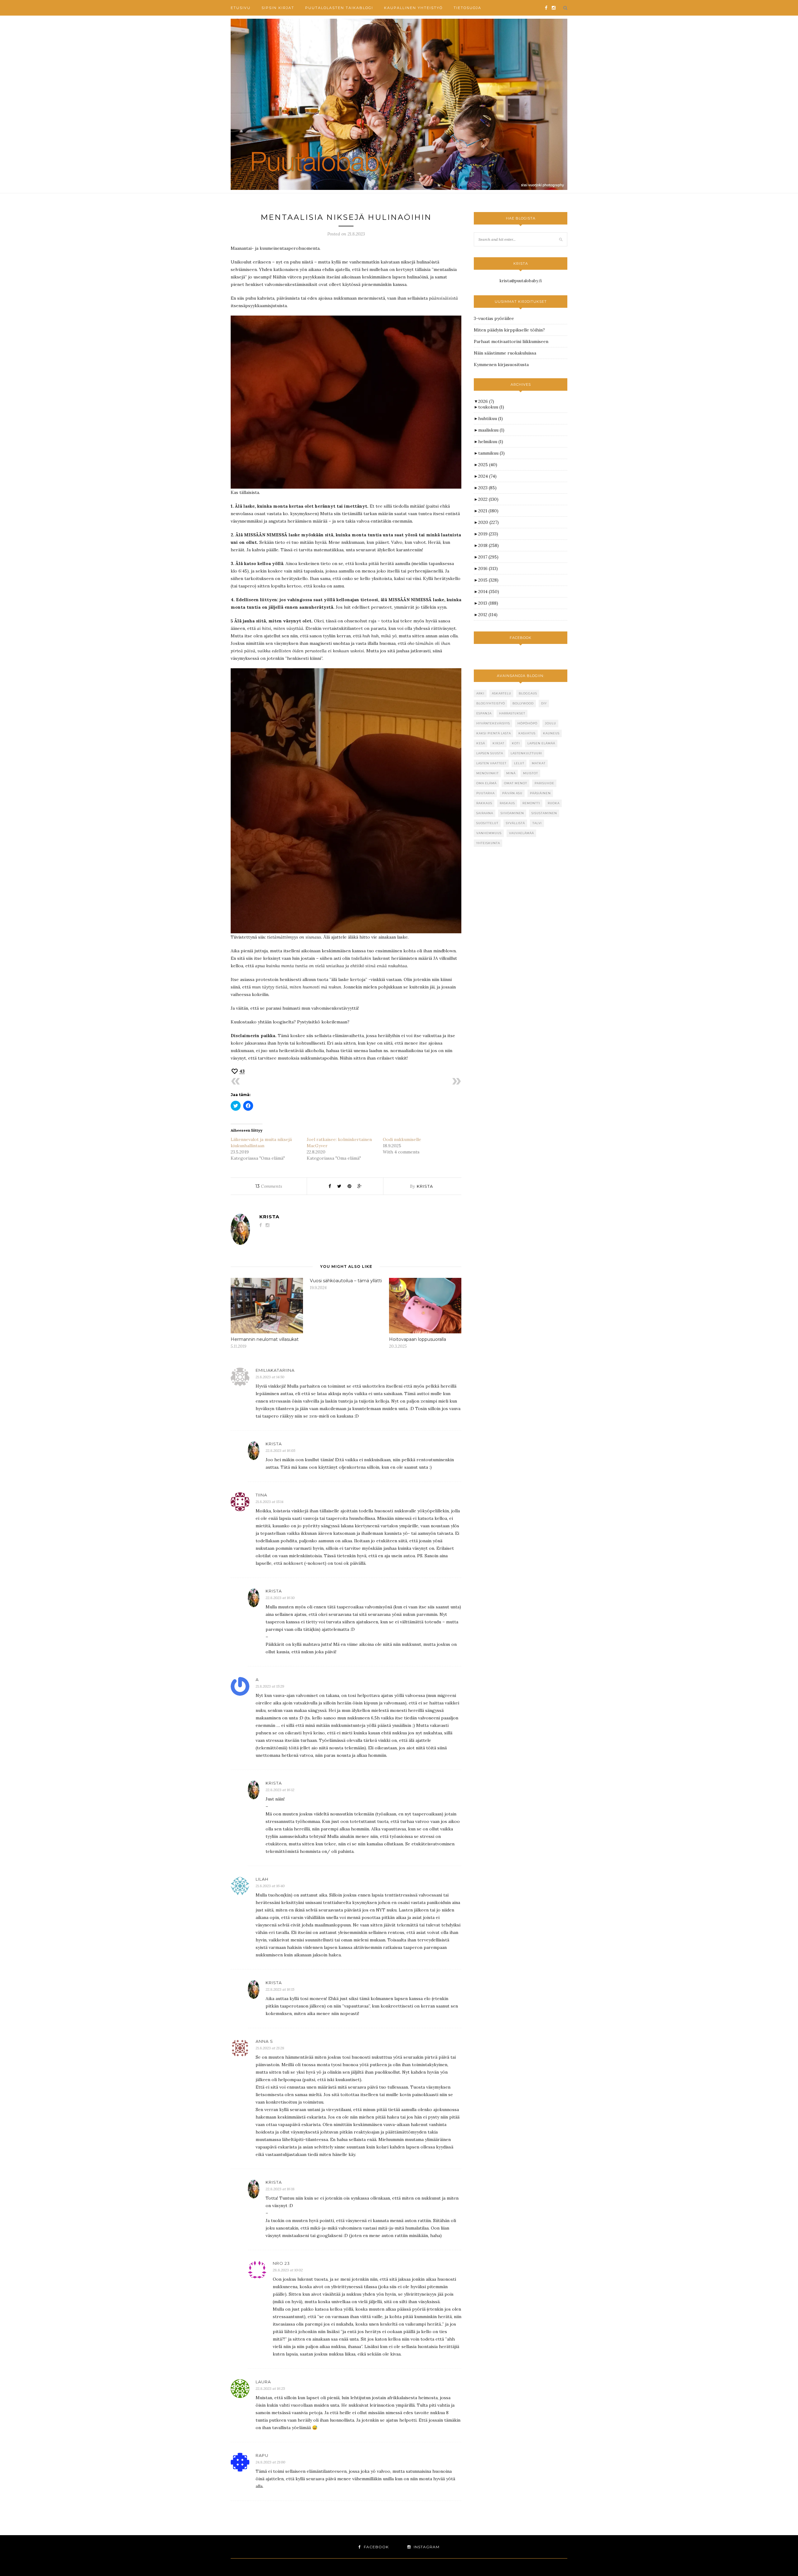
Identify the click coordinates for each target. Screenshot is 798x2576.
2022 (488, 499)
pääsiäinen (540, 793)
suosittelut (487, 823)
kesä (481, 743)
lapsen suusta (490, 753)
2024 (487, 476)
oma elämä (486, 783)
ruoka (554, 803)
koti (516, 743)
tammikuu (491, 453)
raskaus (507, 803)
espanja (484, 713)
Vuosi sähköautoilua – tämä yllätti (346, 1281)
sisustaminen (544, 813)
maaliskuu (491, 430)
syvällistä (515, 823)
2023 (487, 488)
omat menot (516, 783)
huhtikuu (490, 418)
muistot (531, 773)
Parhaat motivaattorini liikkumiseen (511, 341)
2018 (488, 545)
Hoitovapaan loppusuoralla (418, 1339)
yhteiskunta (488, 843)
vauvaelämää (522, 833)
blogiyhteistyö (491, 703)
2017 (488, 557)
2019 (488, 534)
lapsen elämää (541, 743)
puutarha (486, 793)
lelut (519, 763)
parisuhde (544, 783)
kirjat (498, 743)
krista (425, 1186)
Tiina (261, 1495)
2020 (488, 522)
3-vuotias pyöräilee (494, 318)
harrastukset (512, 713)
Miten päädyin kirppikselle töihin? (509, 330)
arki (480, 693)
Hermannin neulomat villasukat (265, 1339)
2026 (486, 401)
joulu (550, 723)
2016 (488, 568)
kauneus (551, 733)
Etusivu (241, 8)
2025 (488, 465)
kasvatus (527, 733)
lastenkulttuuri (526, 753)
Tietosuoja (467, 8)
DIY (544, 703)
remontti (531, 803)
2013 (488, 603)
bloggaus (528, 693)
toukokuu (491, 407)
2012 (488, 615)
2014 (489, 592)
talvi (537, 823)
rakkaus (484, 803)
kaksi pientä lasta (494, 733)
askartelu (502, 693)
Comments (269, 1186)
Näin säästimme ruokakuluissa (505, 353)
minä (511, 773)
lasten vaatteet (491, 763)
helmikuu (491, 442)
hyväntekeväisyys (493, 723)
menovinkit (488, 773)
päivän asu (512, 793)
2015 (488, 580)
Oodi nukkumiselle (402, 1139)
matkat (539, 763)
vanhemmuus (489, 833)
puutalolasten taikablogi (339, 8)
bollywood (523, 703)
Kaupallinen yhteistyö (413, 8)
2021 (488, 511)
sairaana (485, 813)
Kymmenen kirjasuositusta (501, 365)
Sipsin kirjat (278, 8)
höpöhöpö (527, 723)
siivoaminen (512, 813)
